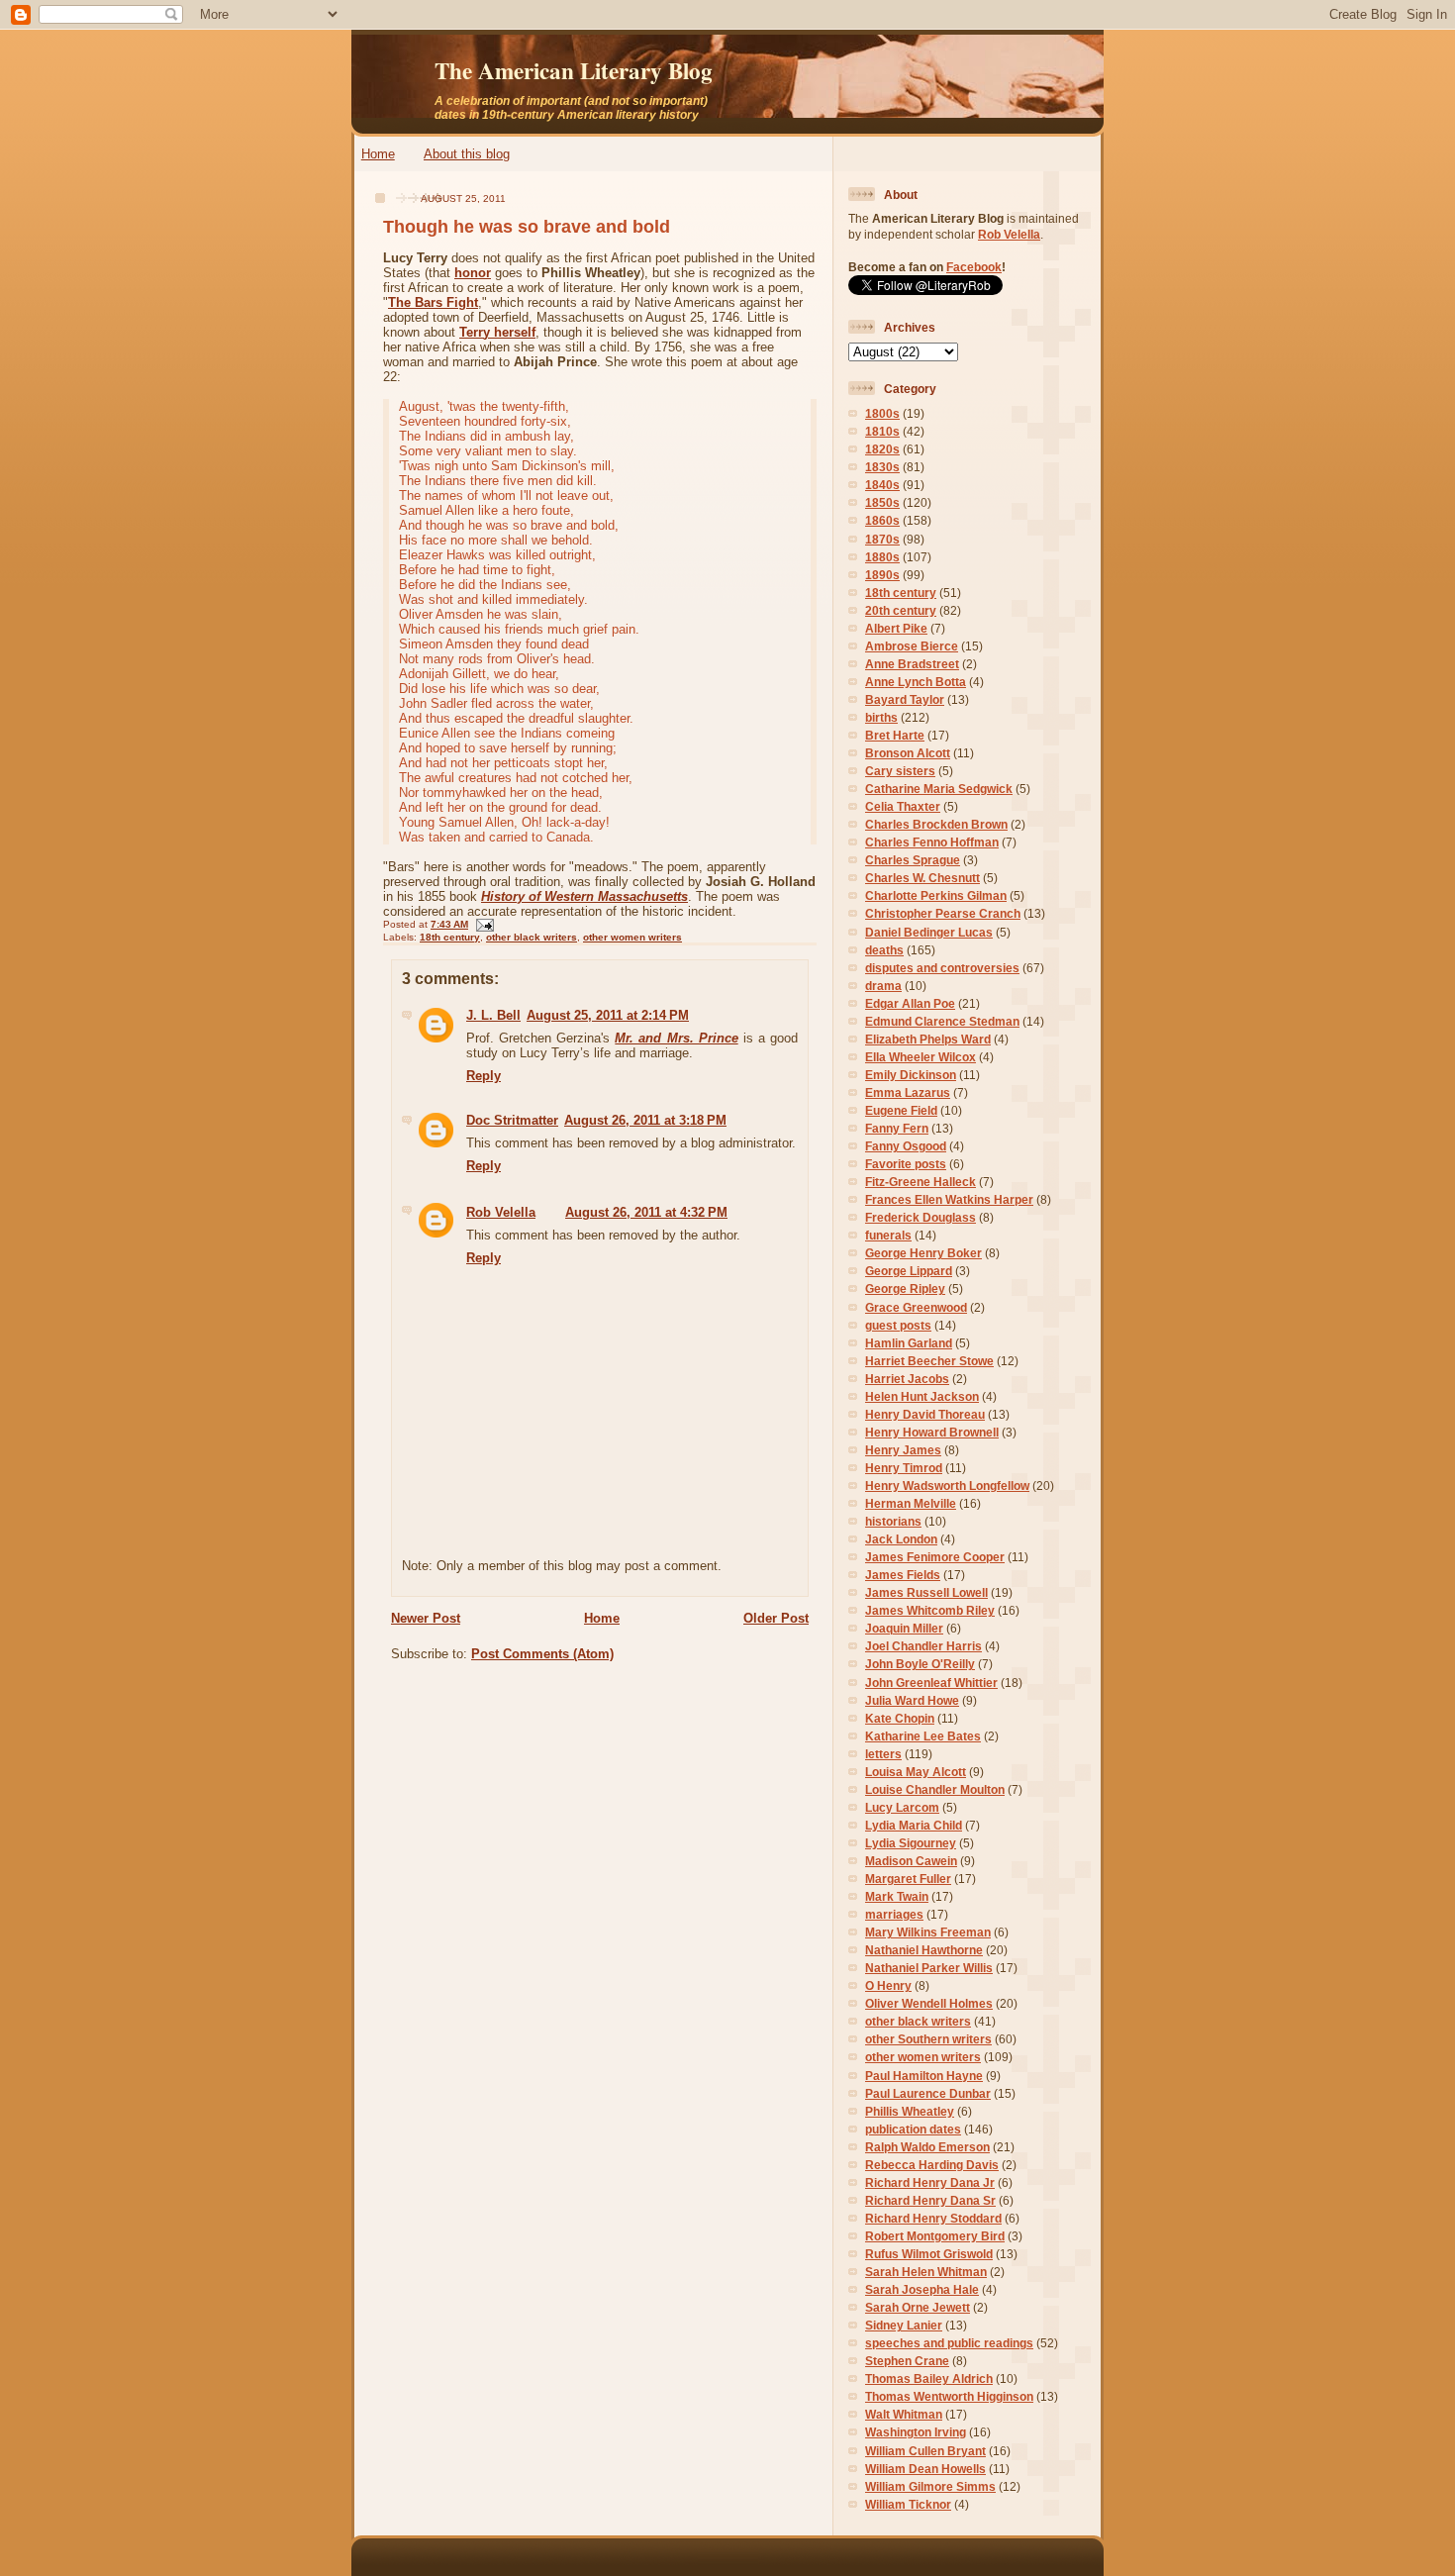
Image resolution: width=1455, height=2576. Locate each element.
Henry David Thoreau (925, 1414)
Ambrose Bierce (912, 646)
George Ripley (905, 1288)
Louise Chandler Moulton (935, 1789)
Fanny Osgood (906, 1146)
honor (473, 273)
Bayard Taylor (905, 699)
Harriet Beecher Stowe (929, 1361)
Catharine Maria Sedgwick (939, 789)
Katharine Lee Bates (923, 1736)
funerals (888, 1235)
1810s (882, 431)
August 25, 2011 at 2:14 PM (608, 1015)
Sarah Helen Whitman (926, 2272)
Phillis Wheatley (910, 2111)
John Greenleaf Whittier (931, 1683)
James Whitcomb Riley (930, 1610)
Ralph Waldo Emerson (927, 2147)
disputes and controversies (942, 968)
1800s (882, 413)
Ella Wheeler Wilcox (921, 1057)
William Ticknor (908, 2504)
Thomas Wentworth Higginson (949, 2396)
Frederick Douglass (921, 1217)
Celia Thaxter (903, 806)
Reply (484, 1076)
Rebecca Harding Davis (932, 2165)
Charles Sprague (913, 860)
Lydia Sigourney (911, 1843)
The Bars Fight (433, 302)
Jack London (901, 1539)
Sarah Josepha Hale (922, 2289)
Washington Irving (916, 2432)
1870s (882, 539)
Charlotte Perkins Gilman (936, 895)
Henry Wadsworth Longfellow (947, 1486)
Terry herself (497, 332)
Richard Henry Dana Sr (930, 2200)
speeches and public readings (949, 2343)
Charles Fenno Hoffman (932, 842)
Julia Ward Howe (912, 1700)
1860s (882, 520)
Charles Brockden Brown (936, 824)
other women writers (632, 937)
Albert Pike (896, 628)
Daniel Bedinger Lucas (929, 932)
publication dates (913, 2129)
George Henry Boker (923, 1253)
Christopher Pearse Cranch (943, 913)
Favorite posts (906, 1164)
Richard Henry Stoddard (933, 2218)
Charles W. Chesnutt (922, 878)
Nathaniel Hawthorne (924, 1950)
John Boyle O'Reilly (920, 1664)
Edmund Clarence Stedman (942, 1021)
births (881, 717)
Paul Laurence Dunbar (928, 2093)
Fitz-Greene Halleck (921, 1182)
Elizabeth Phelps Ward (928, 1039)
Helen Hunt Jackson (922, 1396)
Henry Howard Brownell (932, 1432)
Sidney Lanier (904, 2325)
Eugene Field (901, 1110)
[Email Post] (483, 924)
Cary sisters (900, 771)
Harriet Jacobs (907, 1379)
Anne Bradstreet (912, 664)
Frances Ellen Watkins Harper (949, 1199)
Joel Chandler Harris (923, 1646)
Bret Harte (895, 735)
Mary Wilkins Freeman (928, 1932)
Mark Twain (897, 1896)
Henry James (903, 1450)
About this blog (467, 154)
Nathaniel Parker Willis (929, 1968)
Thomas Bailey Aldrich (929, 2378)
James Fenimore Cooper (935, 1557)
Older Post (776, 1618)
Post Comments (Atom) (542, 1654)
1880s (882, 557)
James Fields (903, 1575)
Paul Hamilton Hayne (924, 2076)
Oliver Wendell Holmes (929, 2003)
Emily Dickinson (911, 1075)
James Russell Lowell (926, 1592)
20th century (901, 610)
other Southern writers (928, 2039)
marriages (894, 1914)
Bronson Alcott (908, 753)
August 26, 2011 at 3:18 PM (645, 1120)
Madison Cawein (911, 1861)
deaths (884, 950)
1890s (882, 575)
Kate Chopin (900, 1718)
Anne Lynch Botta (916, 682)
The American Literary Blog (574, 70)
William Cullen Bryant (925, 2451)
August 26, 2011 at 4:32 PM (646, 1212)
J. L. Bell (493, 1015)
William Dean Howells (925, 2469)
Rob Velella (501, 1212)
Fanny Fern (897, 1128)
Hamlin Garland (909, 1343)
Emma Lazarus (908, 1092)
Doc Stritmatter (512, 1120)
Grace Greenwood (916, 1307)
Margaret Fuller (908, 1879)
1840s (882, 485)
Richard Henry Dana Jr (930, 2182)
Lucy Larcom (902, 1807)
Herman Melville (911, 1503)
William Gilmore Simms (930, 2486)
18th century (450, 937)
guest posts (898, 1325)
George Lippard (909, 1271)
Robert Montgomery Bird (935, 2236)
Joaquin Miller (904, 1628)
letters (883, 1754)
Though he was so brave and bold (527, 227)
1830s (882, 467)
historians (893, 1521)
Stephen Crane (907, 2361)
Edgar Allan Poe (910, 1003)
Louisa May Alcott (916, 1772)
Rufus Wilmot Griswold (929, 2254)
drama (883, 986)
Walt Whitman (904, 2414)
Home (378, 154)
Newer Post (426, 1618)
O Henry (888, 1985)
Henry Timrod (904, 1468)
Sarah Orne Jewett (918, 2307)
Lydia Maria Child (914, 1825)
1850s (882, 502)
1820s (882, 449)
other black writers (532, 937)
